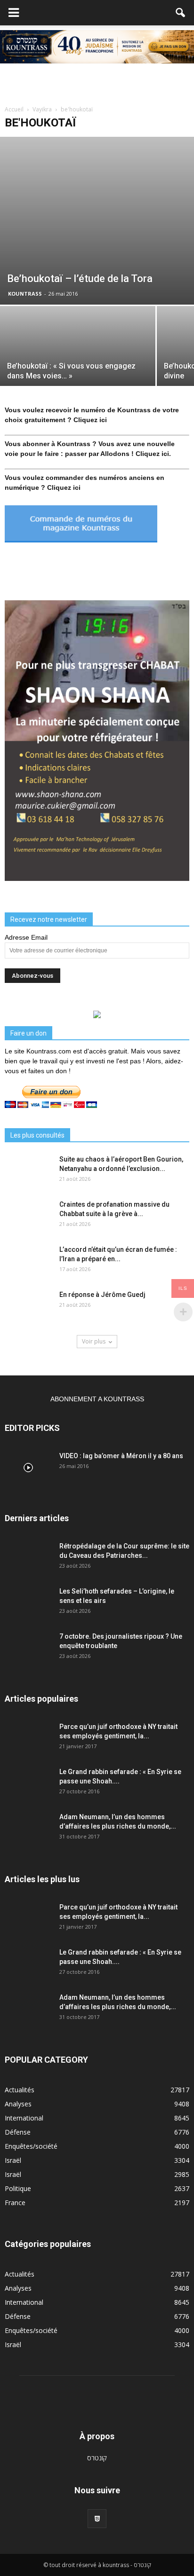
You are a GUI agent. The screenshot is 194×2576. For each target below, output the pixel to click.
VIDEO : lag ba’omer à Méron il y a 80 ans (121, 1456)
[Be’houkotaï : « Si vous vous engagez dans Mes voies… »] (78, 364)
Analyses (18, 2104)
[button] (181, 13)
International (24, 2118)
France (15, 2203)
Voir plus (94, 1341)
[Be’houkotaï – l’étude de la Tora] (97, 220)
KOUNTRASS (25, 294)
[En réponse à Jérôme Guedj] (28, 1306)
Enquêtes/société (31, 2146)
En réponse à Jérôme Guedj (102, 1295)
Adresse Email (26, 937)
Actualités (20, 2090)
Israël (13, 2160)
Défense (18, 2132)
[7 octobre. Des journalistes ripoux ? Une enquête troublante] (28, 1648)
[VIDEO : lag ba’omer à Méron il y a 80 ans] (28, 1468)
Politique (18, 2188)
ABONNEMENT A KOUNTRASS (97, 1399)
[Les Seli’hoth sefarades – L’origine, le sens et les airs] (28, 1603)
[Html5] (97, 2519)
